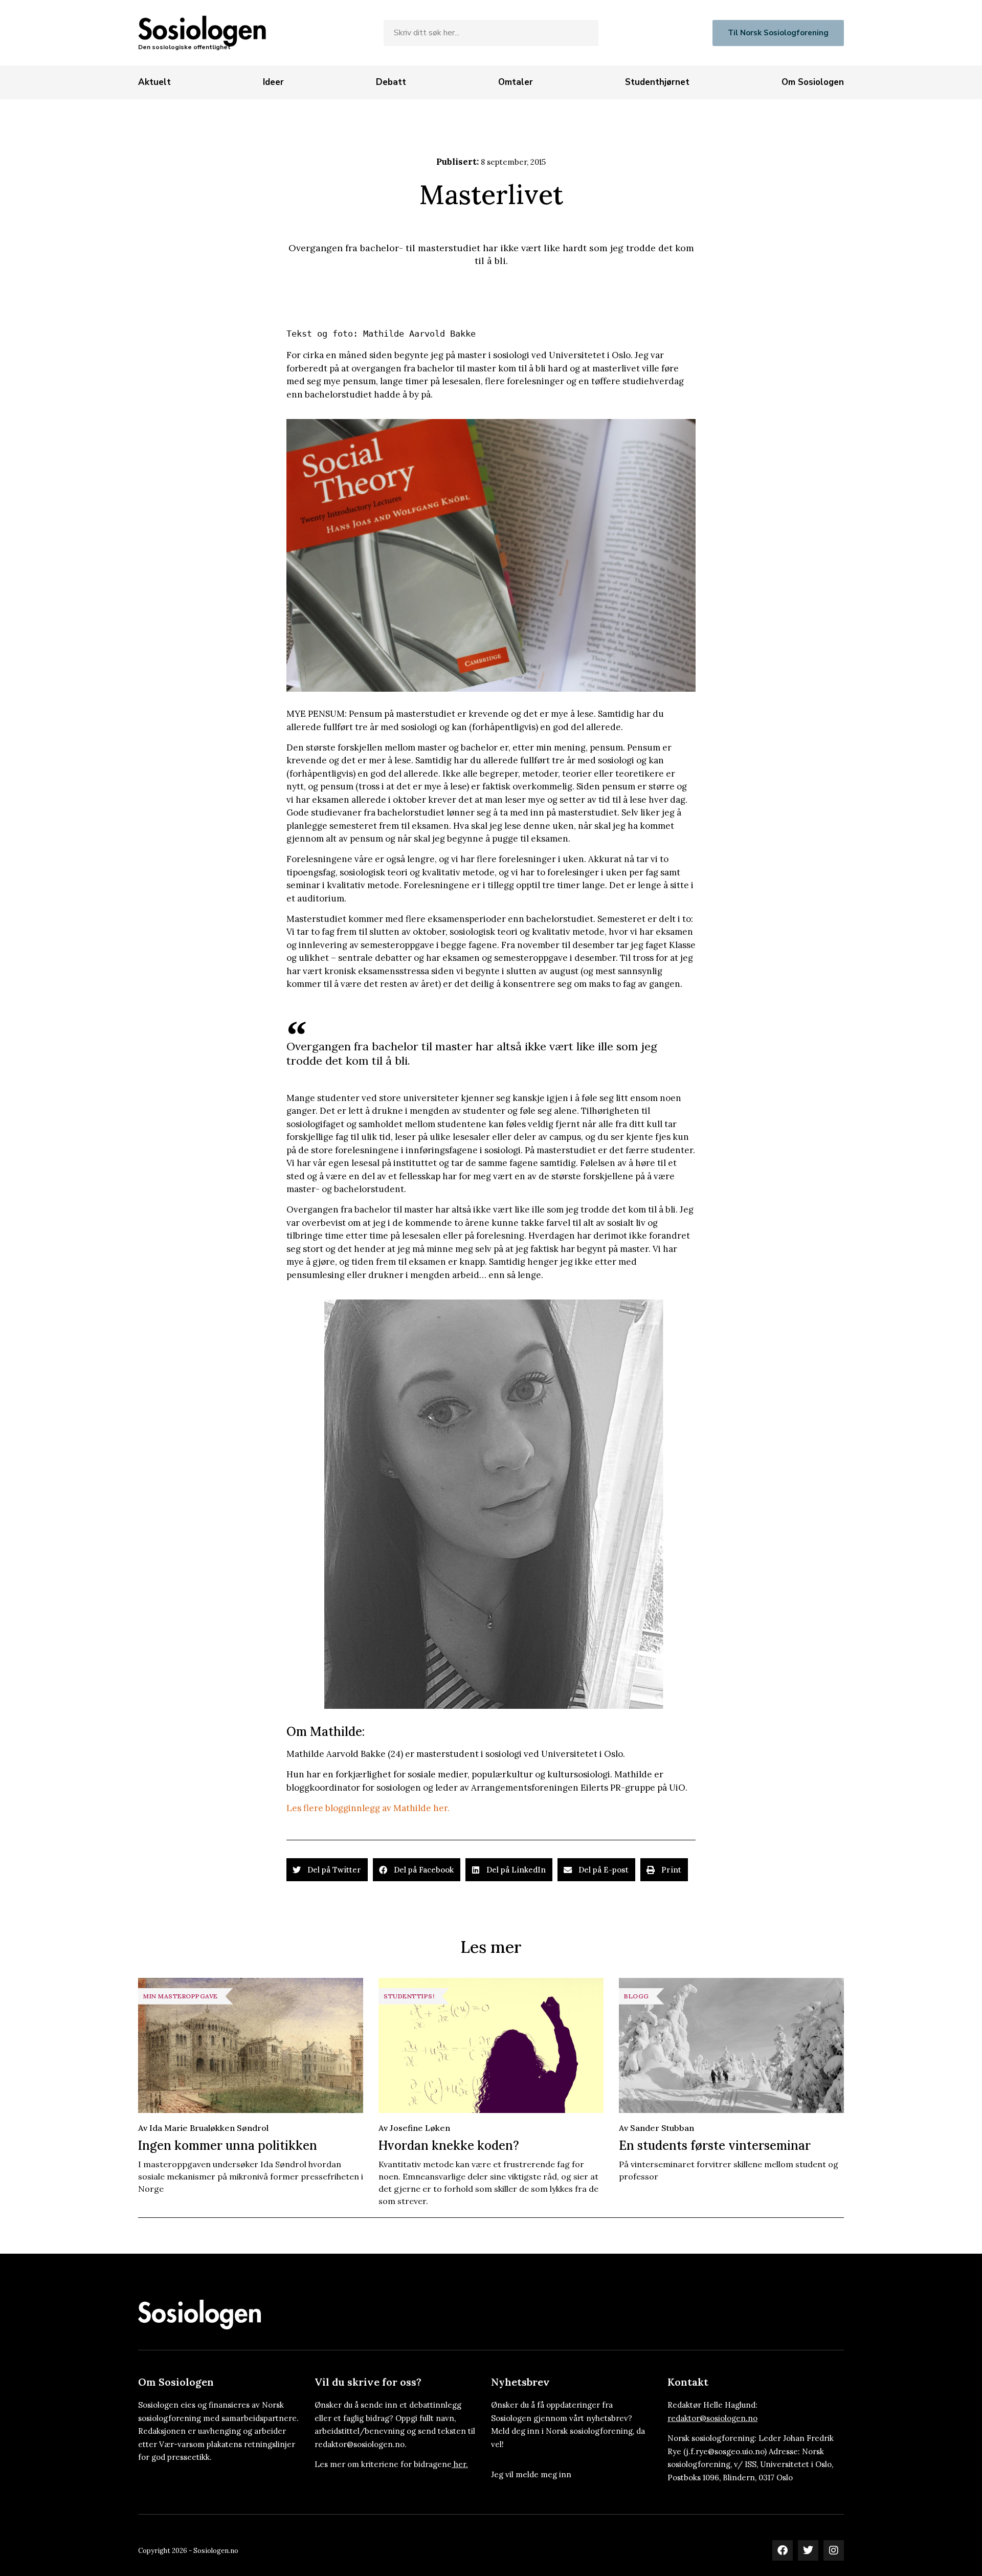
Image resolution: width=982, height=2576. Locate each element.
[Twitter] (808, 2550)
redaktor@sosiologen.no (712, 2418)
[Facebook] (783, 2550)
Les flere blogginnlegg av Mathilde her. (368, 1808)
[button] (327, 1870)
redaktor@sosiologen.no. (361, 2444)
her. (461, 2464)
